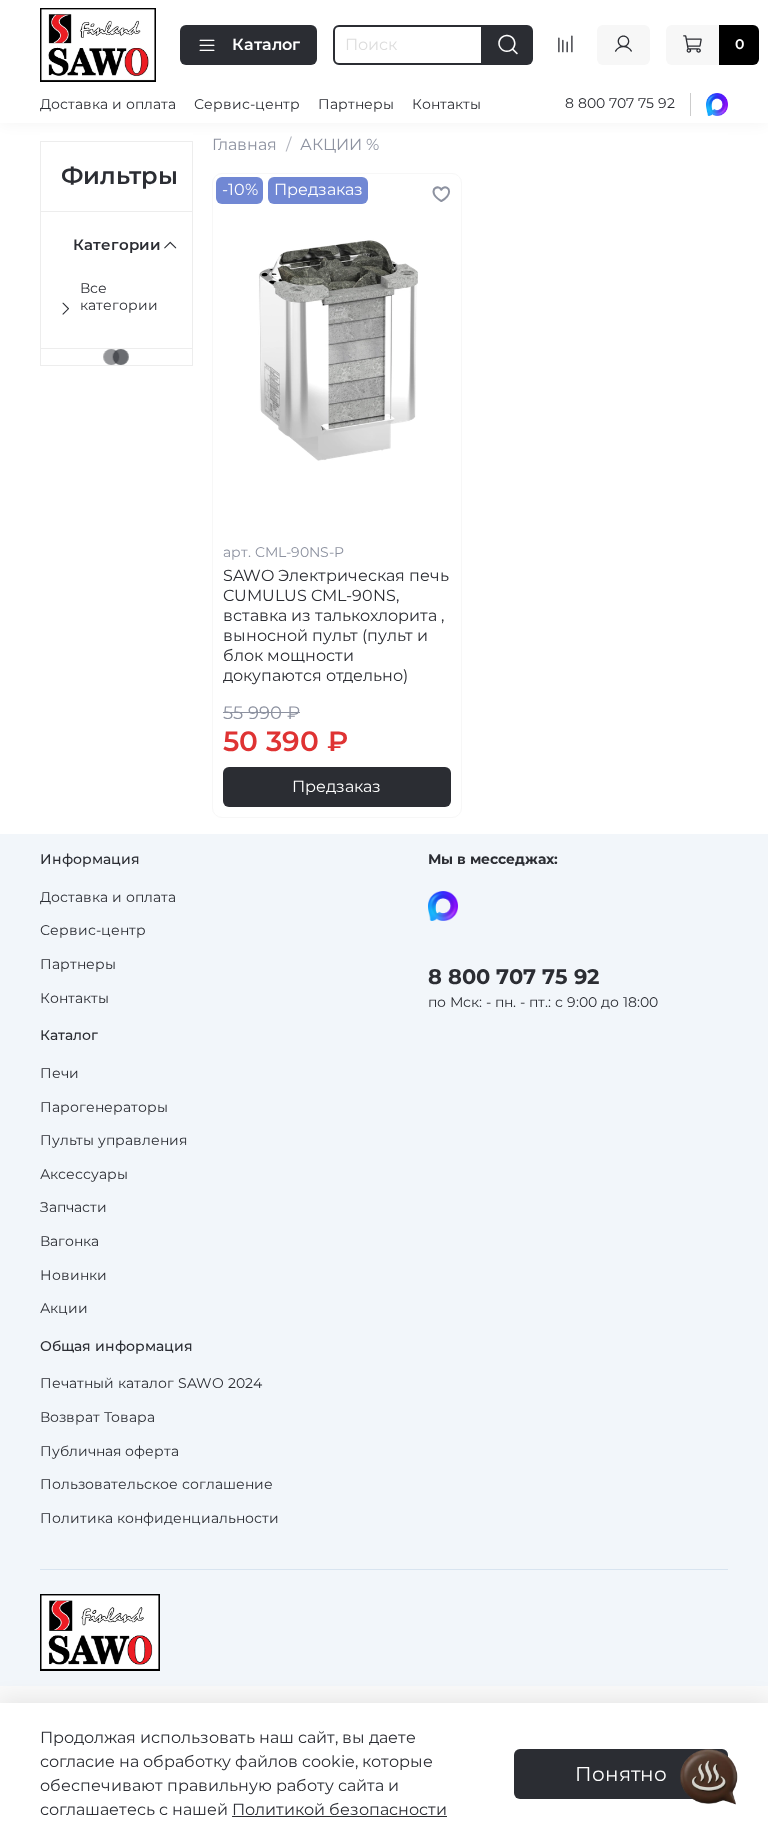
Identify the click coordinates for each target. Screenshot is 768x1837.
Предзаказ (336, 786)
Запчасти (73, 1207)
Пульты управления (113, 1140)
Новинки (73, 1275)
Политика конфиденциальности (159, 1518)
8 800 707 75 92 (620, 103)
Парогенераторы (104, 1107)
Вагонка (69, 1241)
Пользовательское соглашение (156, 1484)
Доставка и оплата (108, 104)
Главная (244, 144)
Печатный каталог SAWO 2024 (151, 1383)
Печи (59, 1073)
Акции (64, 1308)
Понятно (621, 1774)
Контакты (446, 104)
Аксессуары (84, 1174)
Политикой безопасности (339, 1809)
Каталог (266, 44)
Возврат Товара (97, 1417)
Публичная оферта (109, 1451)
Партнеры (356, 104)
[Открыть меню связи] (709, 1778)
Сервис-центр (247, 104)
